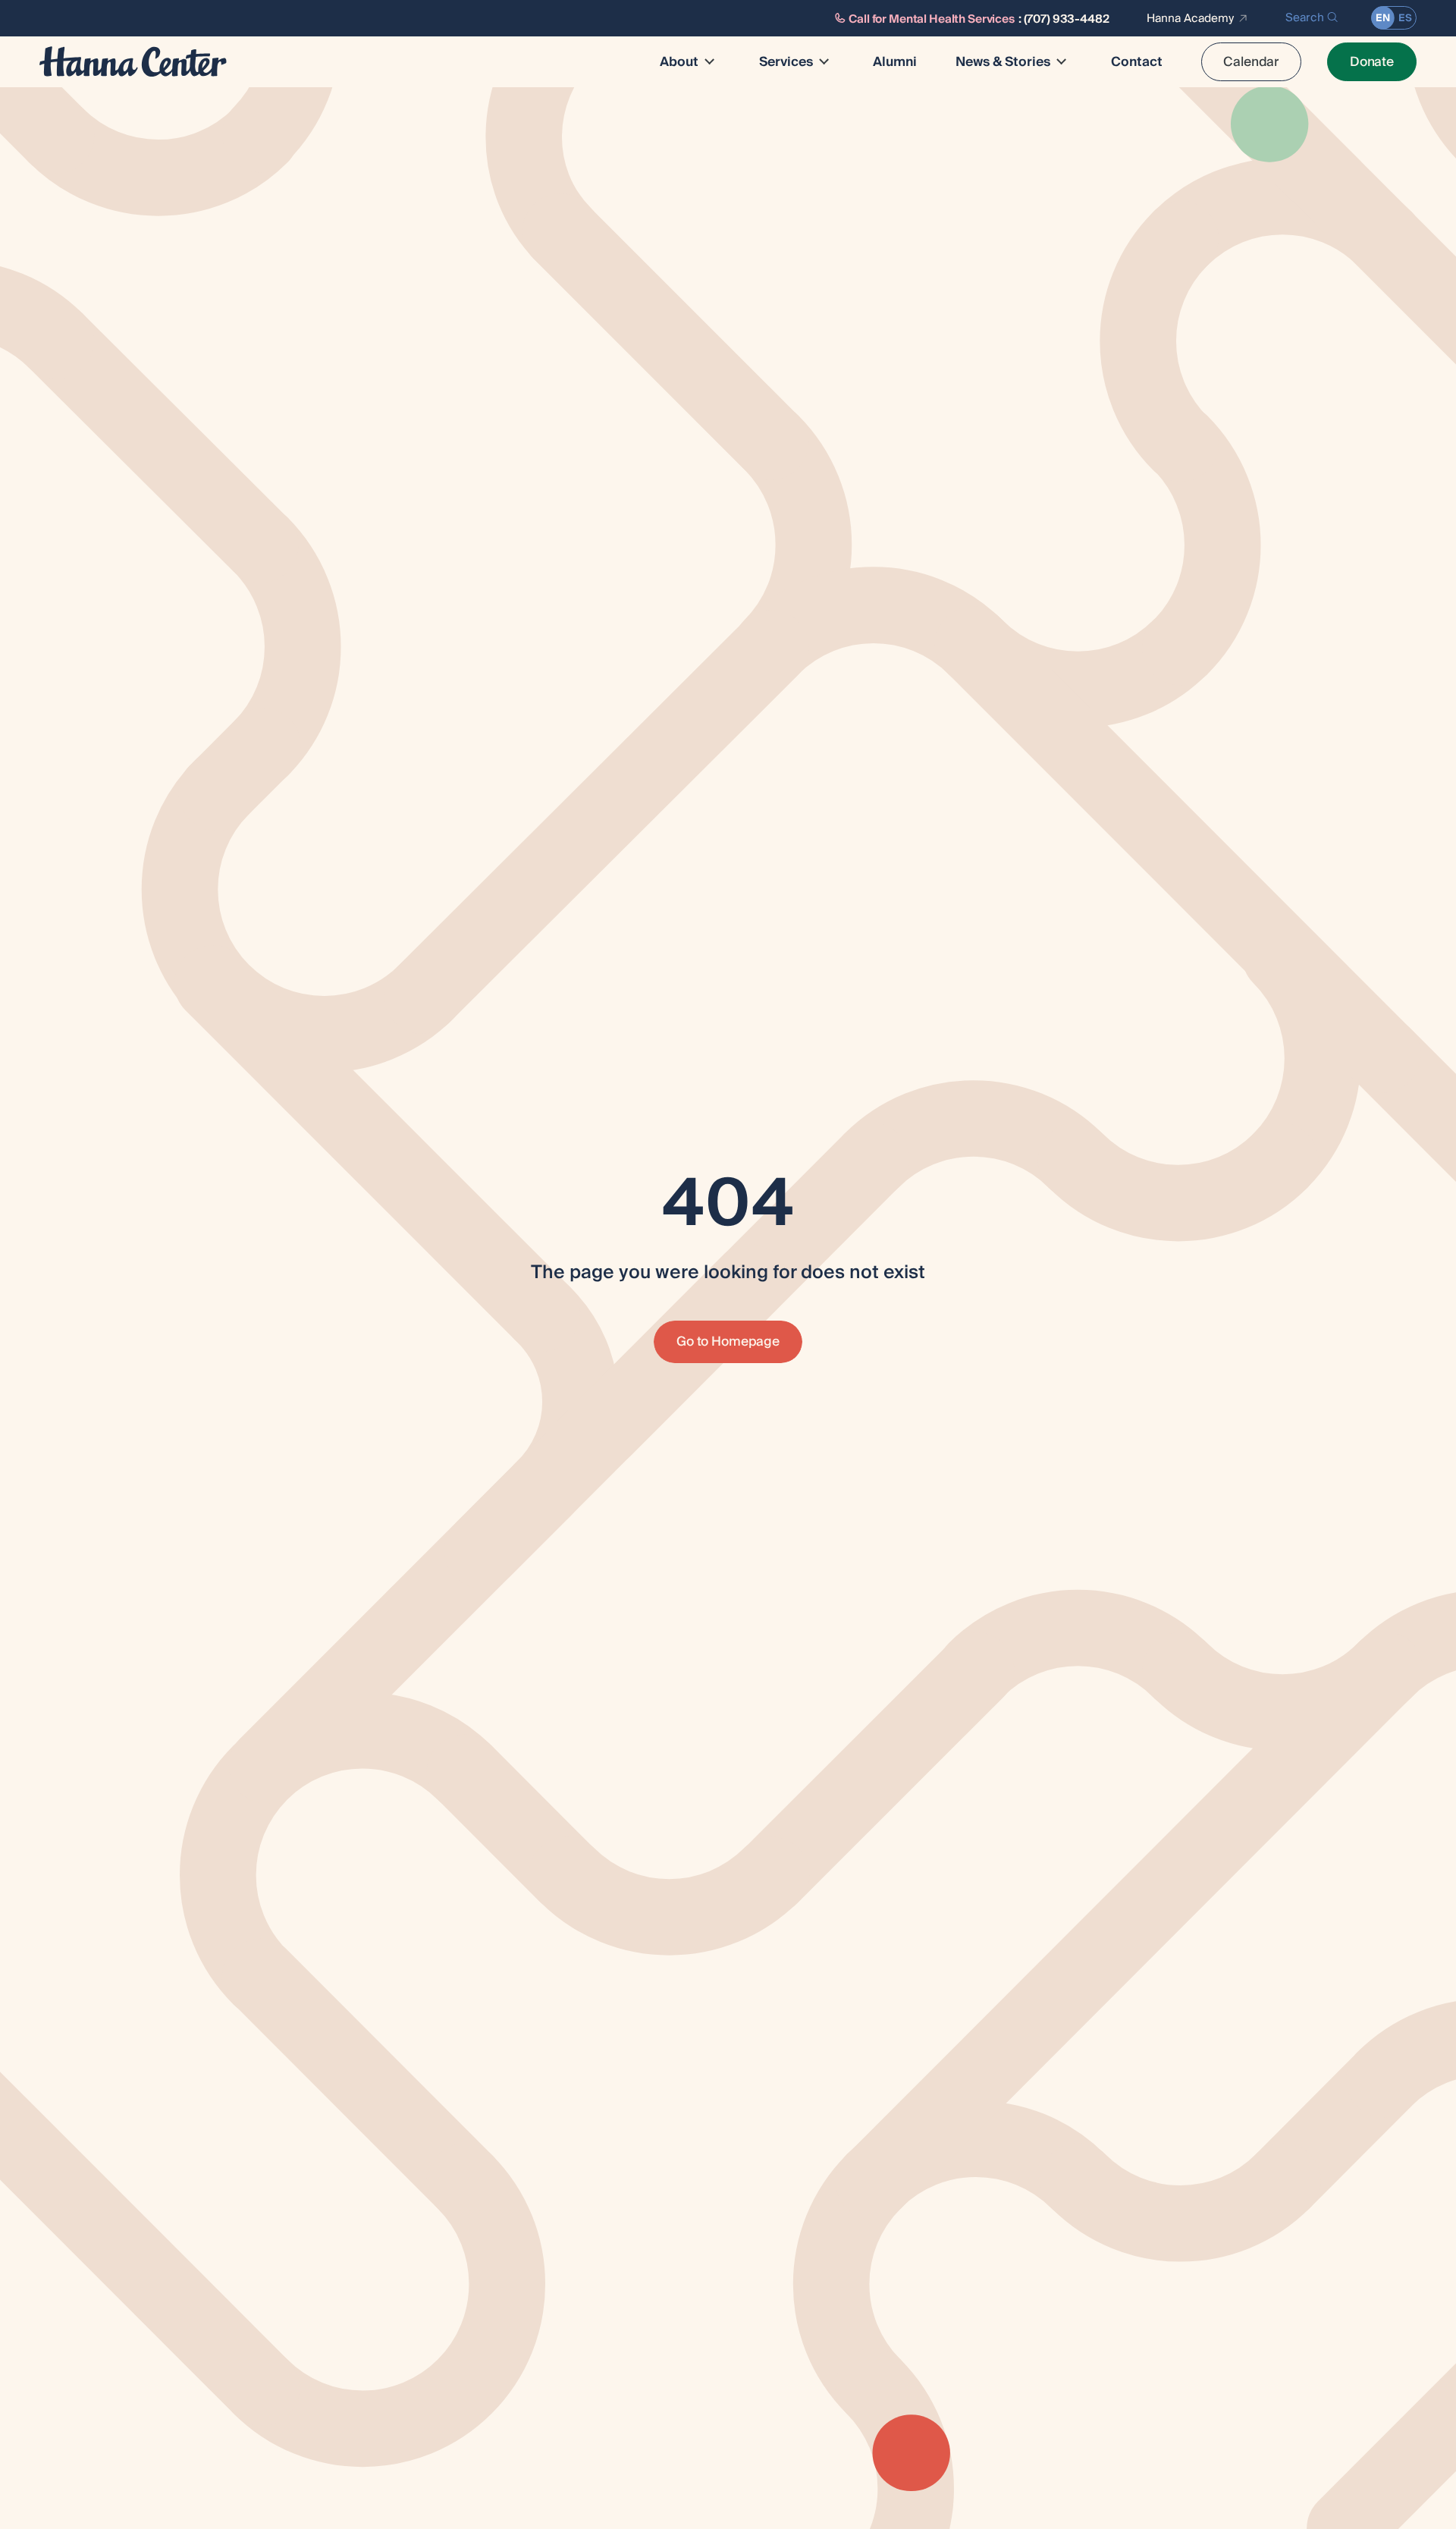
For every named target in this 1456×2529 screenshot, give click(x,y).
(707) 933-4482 (1067, 19)
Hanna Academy (1190, 18)
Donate (1372, 62)
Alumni (895, 62)
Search (1305, 18)
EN (1383, 18)
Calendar (1251, 62)
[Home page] (133, 62)
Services (786, 62)
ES (1405, 18)
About (679, 62)
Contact (1137, 62)
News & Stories (1003, 62)
